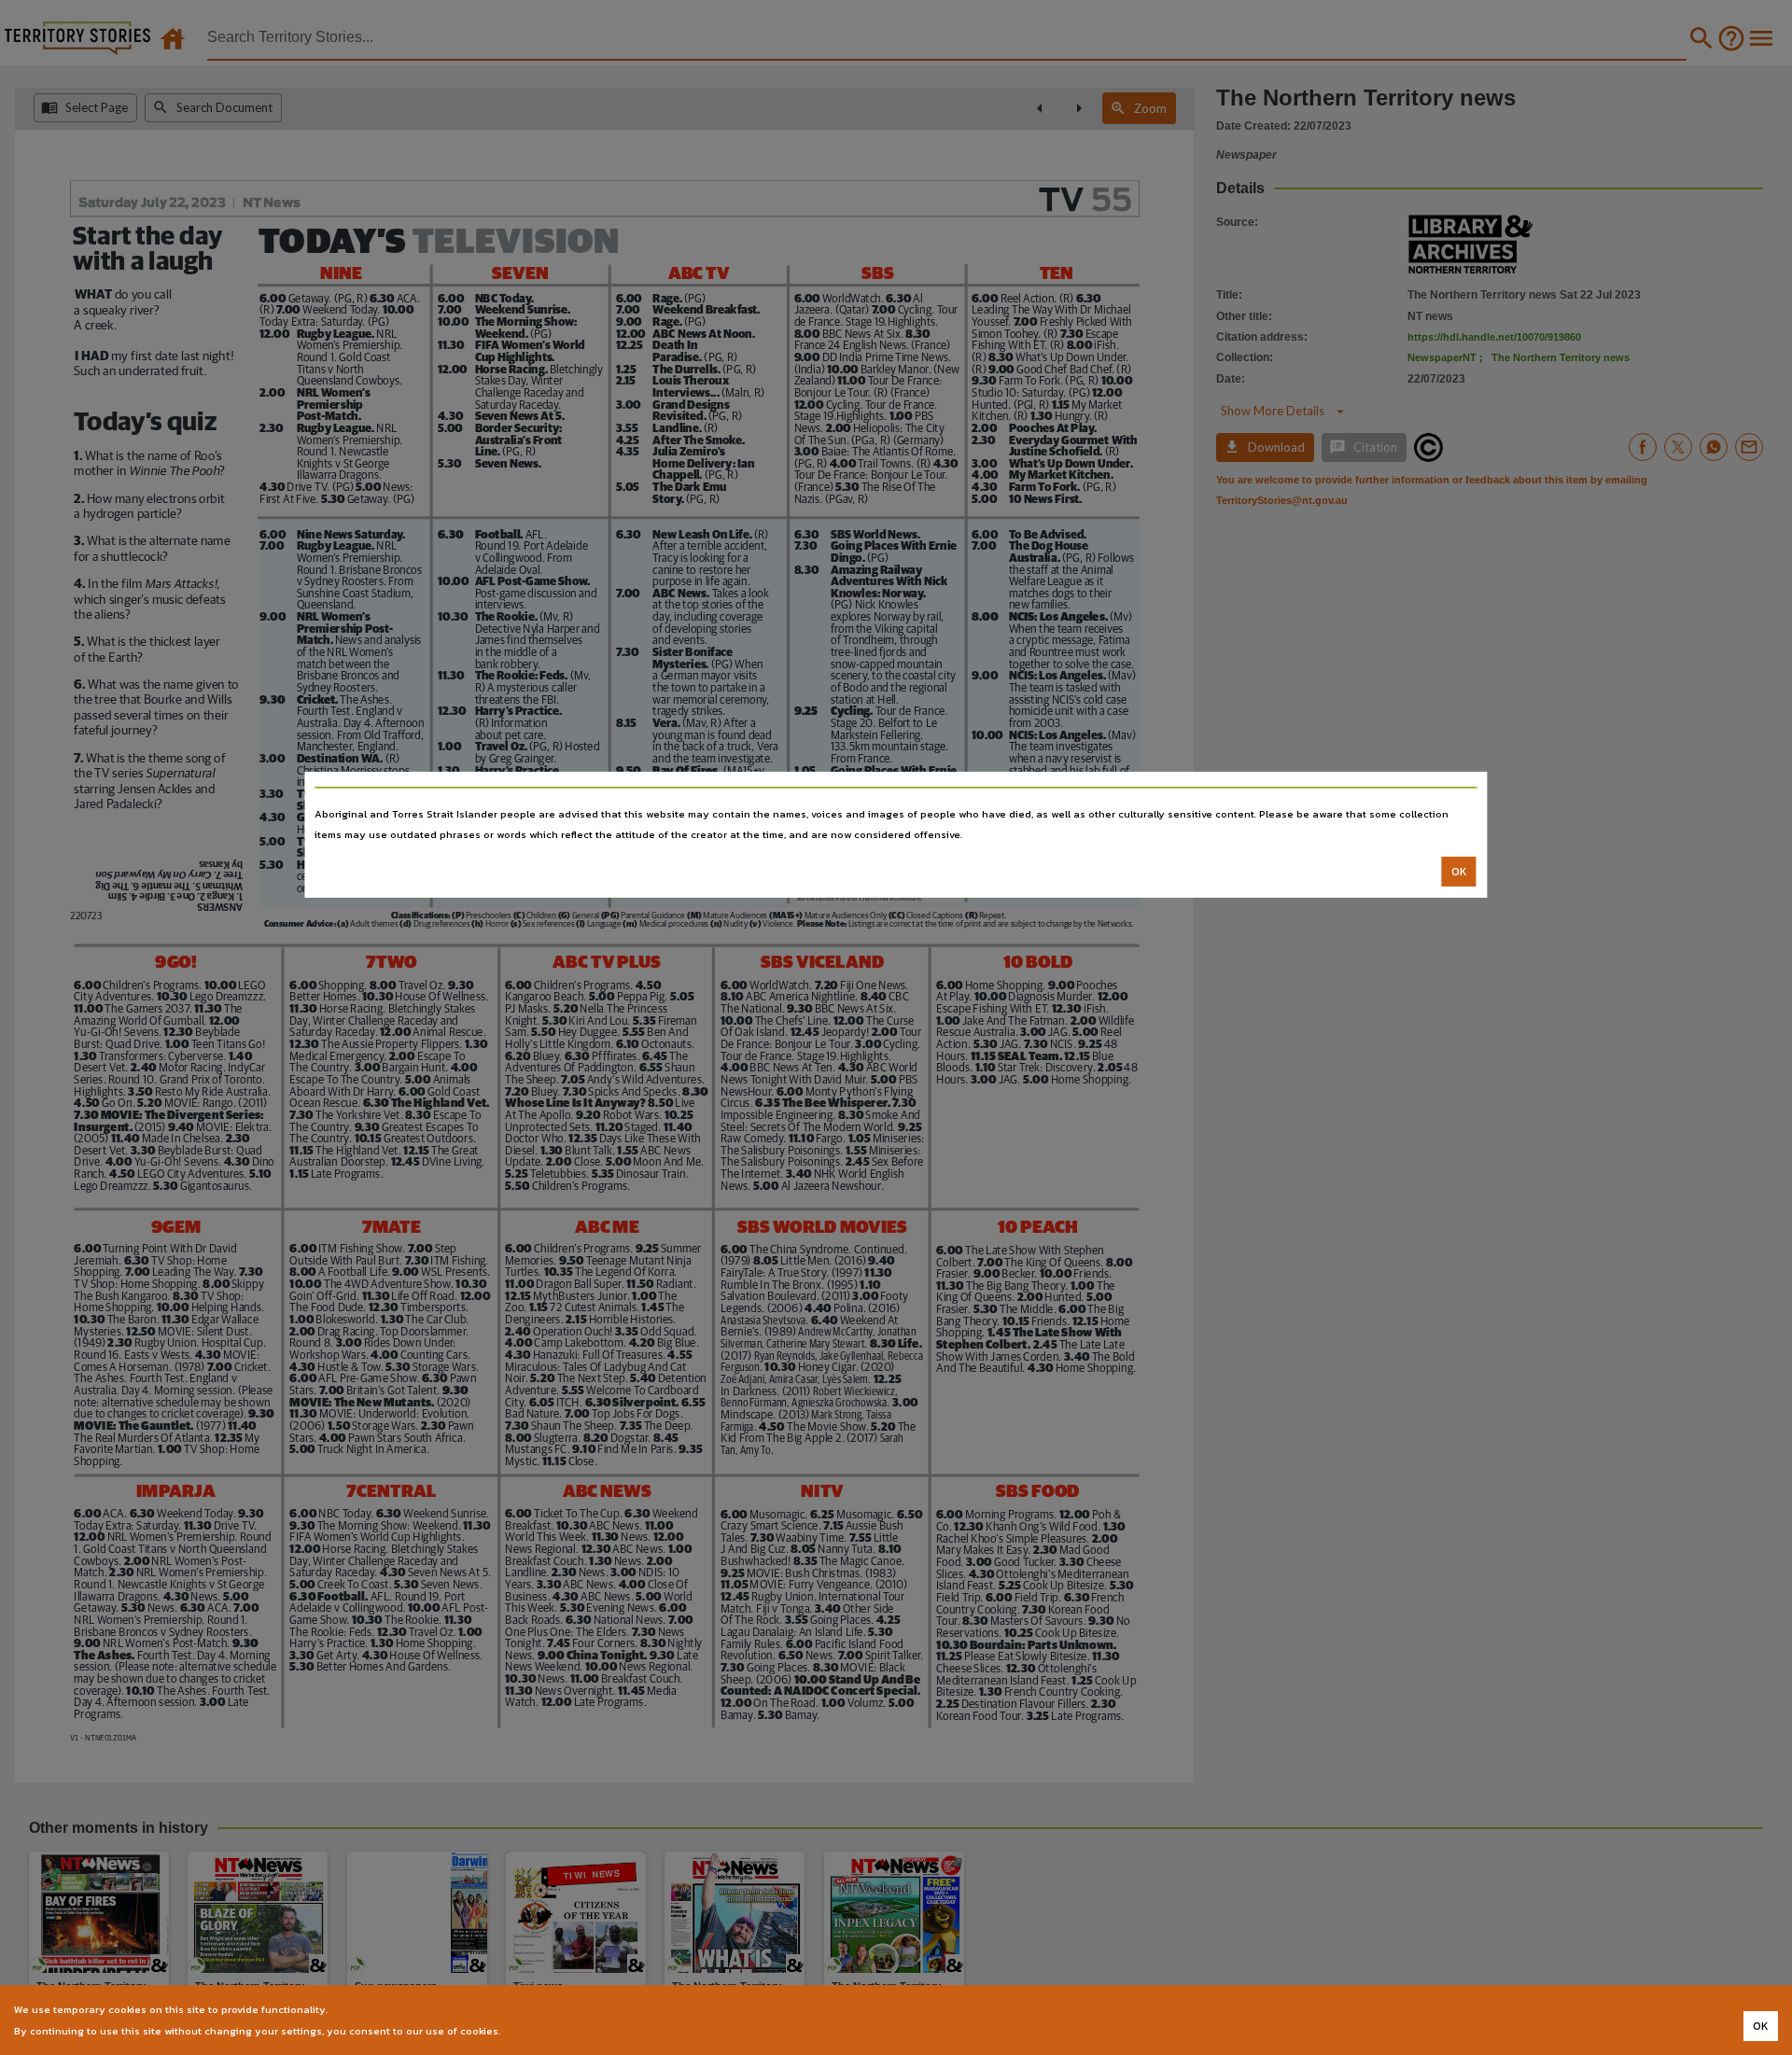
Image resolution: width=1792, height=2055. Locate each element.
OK (1459, 872)
